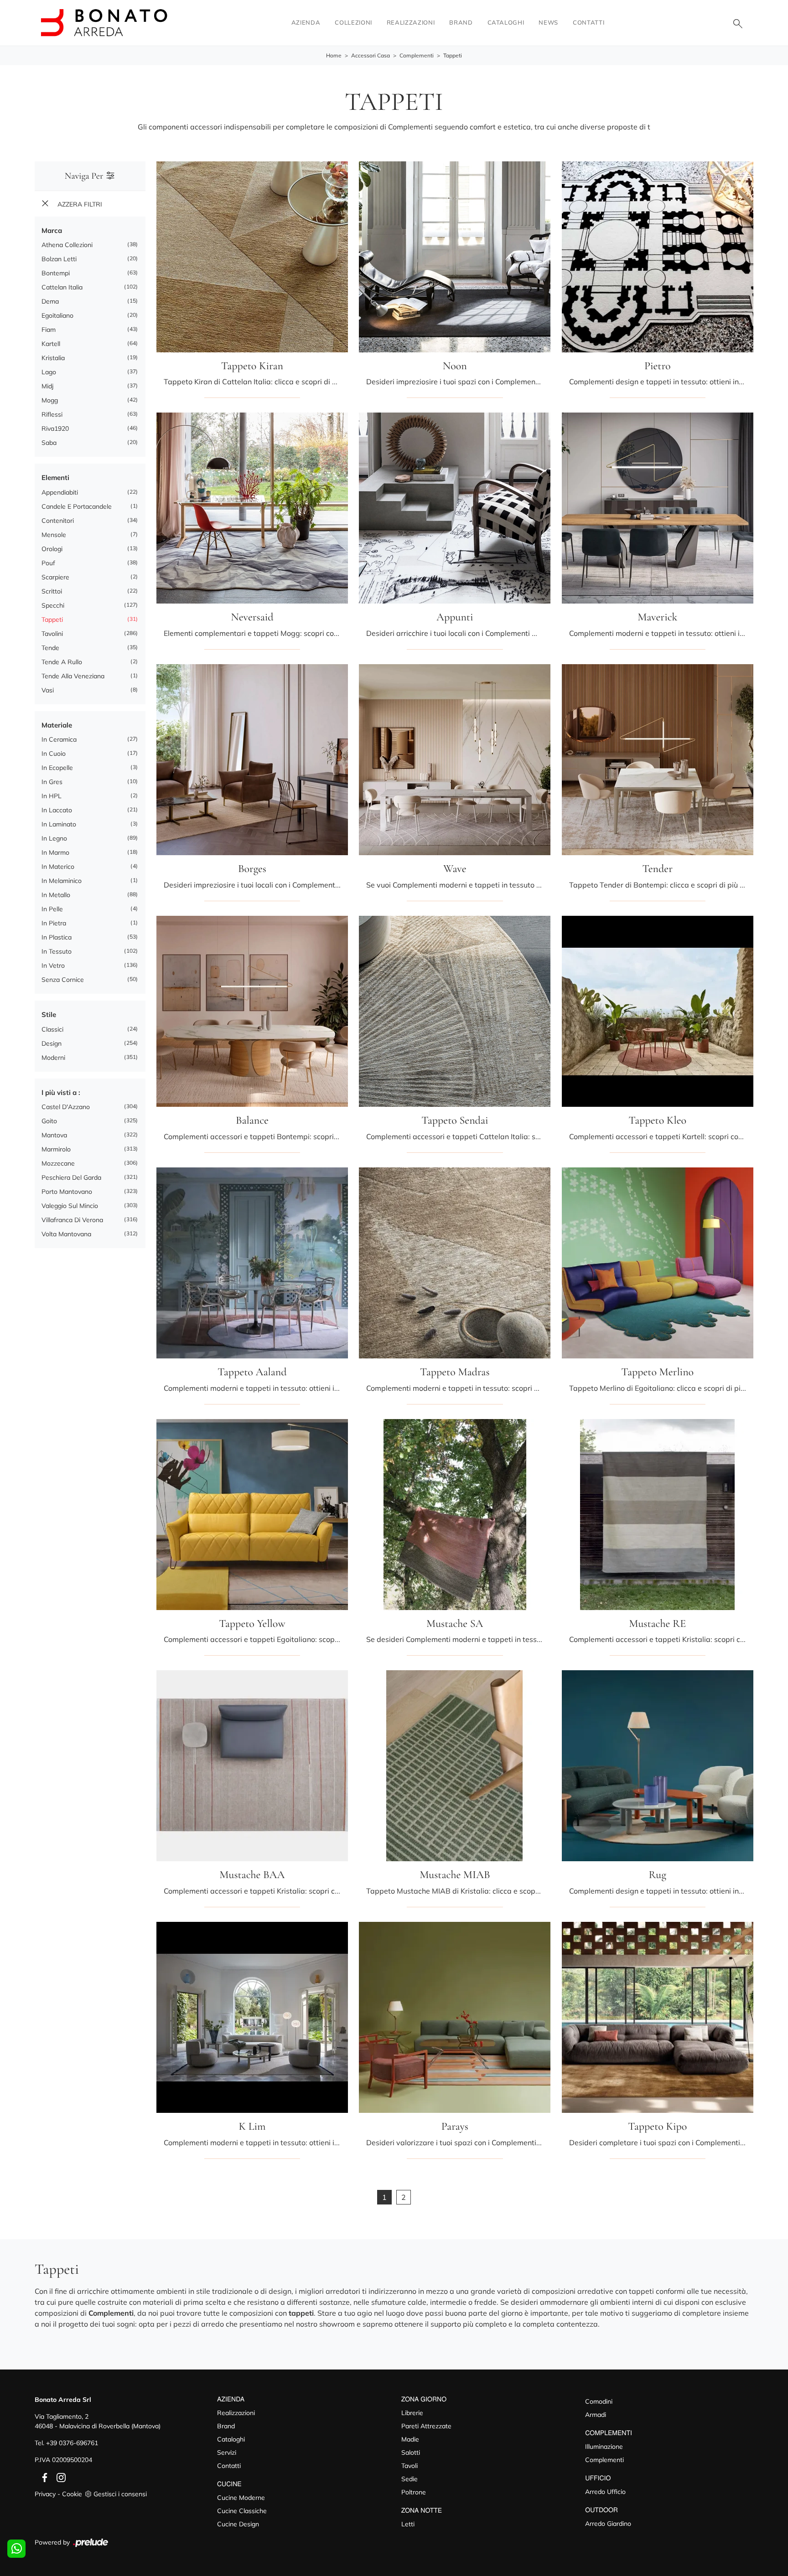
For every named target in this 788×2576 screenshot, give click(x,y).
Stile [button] (49, 1014)
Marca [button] (52, 230)
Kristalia (53, 358)
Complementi (417, 55)
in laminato (59, 824)
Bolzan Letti (59, 259)
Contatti (588, 22)
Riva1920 (55, 428)
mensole (54, 535)
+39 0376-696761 (72, 2443)
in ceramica (59, 739)
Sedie (410, 2479)
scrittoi (52, 591)
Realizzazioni (411, 22)
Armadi (596, 2415)
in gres (52, 782)
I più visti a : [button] (61, 1092)
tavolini (52, 634)
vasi (48, 690)
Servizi (227, 2452)
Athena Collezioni (67, 245)
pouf (48, 563)
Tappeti (453, 55)
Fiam (49, 330)
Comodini (599, 2401)
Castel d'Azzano (66, 1107)
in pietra (54, 923)
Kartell (51, 344)
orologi (52, 549)
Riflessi (52, 414)
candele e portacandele (77, 506)
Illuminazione (604, 2447)
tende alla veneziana (73, 676)
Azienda (306, 22)
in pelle (52, 909)
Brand (461, 22)
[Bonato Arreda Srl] (104, 23)
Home (334, 55)
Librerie (412, 2413)
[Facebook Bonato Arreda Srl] (43, 2477)
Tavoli (410, 2466)
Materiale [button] (57, 725)
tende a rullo (62, 662)
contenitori (58, 521)
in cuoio (54, 754)
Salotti (411, 2452)
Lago (49, 372)
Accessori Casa (371, 55)
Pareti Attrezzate (426, 2426)
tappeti (52, 619)
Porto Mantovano (67, 1192)
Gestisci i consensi (120, 2494)
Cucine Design (238, 2524)
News (548, 22)
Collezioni (353, 22)
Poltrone (414, 2492)
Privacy (45, 2494)
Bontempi (56, 273)
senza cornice (63, 980)
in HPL (52, 796)
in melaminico (62, 881)
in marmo (55, 852)
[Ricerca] (738, 23)
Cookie (72, 2494)
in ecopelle (57, 768)
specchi (53, 605)
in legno (54, 838)
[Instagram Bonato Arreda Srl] (58, 2477)
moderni (53, 1058)
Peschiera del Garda (71, 1177)
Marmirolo (56, 1149)
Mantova (54, 1135)
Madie (410, 2439)
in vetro (53, 965)
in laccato (57, 810)
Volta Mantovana (66, 1234)
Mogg (50, 400)
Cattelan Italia (62, 287)
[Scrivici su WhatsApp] (16, 2549)
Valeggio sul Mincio (70, 1206)
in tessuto (57, 951)
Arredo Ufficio (605, 2492)
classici (52, 1029)
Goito (49, 1121)
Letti (408, 2524)
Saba (49, 443)
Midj (47, 386)
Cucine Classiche (242, 2511)
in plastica (57, 937)
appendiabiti (60, 492)
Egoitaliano (57, 315)
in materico (58, 867)
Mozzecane (58, 1163)
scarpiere (55, 577)
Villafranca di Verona (72, 1220)
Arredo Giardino (608, 2524)
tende (50, 648)
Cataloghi (506, 22)
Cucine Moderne (241, 2498)
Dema (50, 301)
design (52, 1043)
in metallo (56, 895)
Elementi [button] (55, 478)
